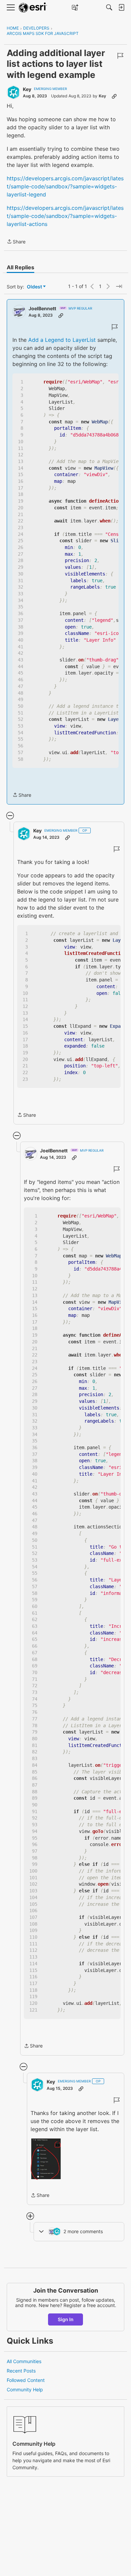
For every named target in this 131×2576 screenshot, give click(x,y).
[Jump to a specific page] (119, 286)
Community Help (25, 2389)
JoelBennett (42, 308)
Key (27, 89)
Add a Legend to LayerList (62, 340)
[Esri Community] (33, 8)
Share (16, 242)
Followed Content (26, 2380)
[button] (46, 2159)
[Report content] (120, 56)
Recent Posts (21, 2371)
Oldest (35, 287)
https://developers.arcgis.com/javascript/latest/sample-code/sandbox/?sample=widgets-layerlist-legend (65, 186)
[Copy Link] (114, 96)
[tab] (20, 267)
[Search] (109, 7)
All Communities (24, 2361)
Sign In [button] (66, 2319)
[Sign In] (121, 7)
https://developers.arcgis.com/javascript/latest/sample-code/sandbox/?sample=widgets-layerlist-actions (65, 216)
